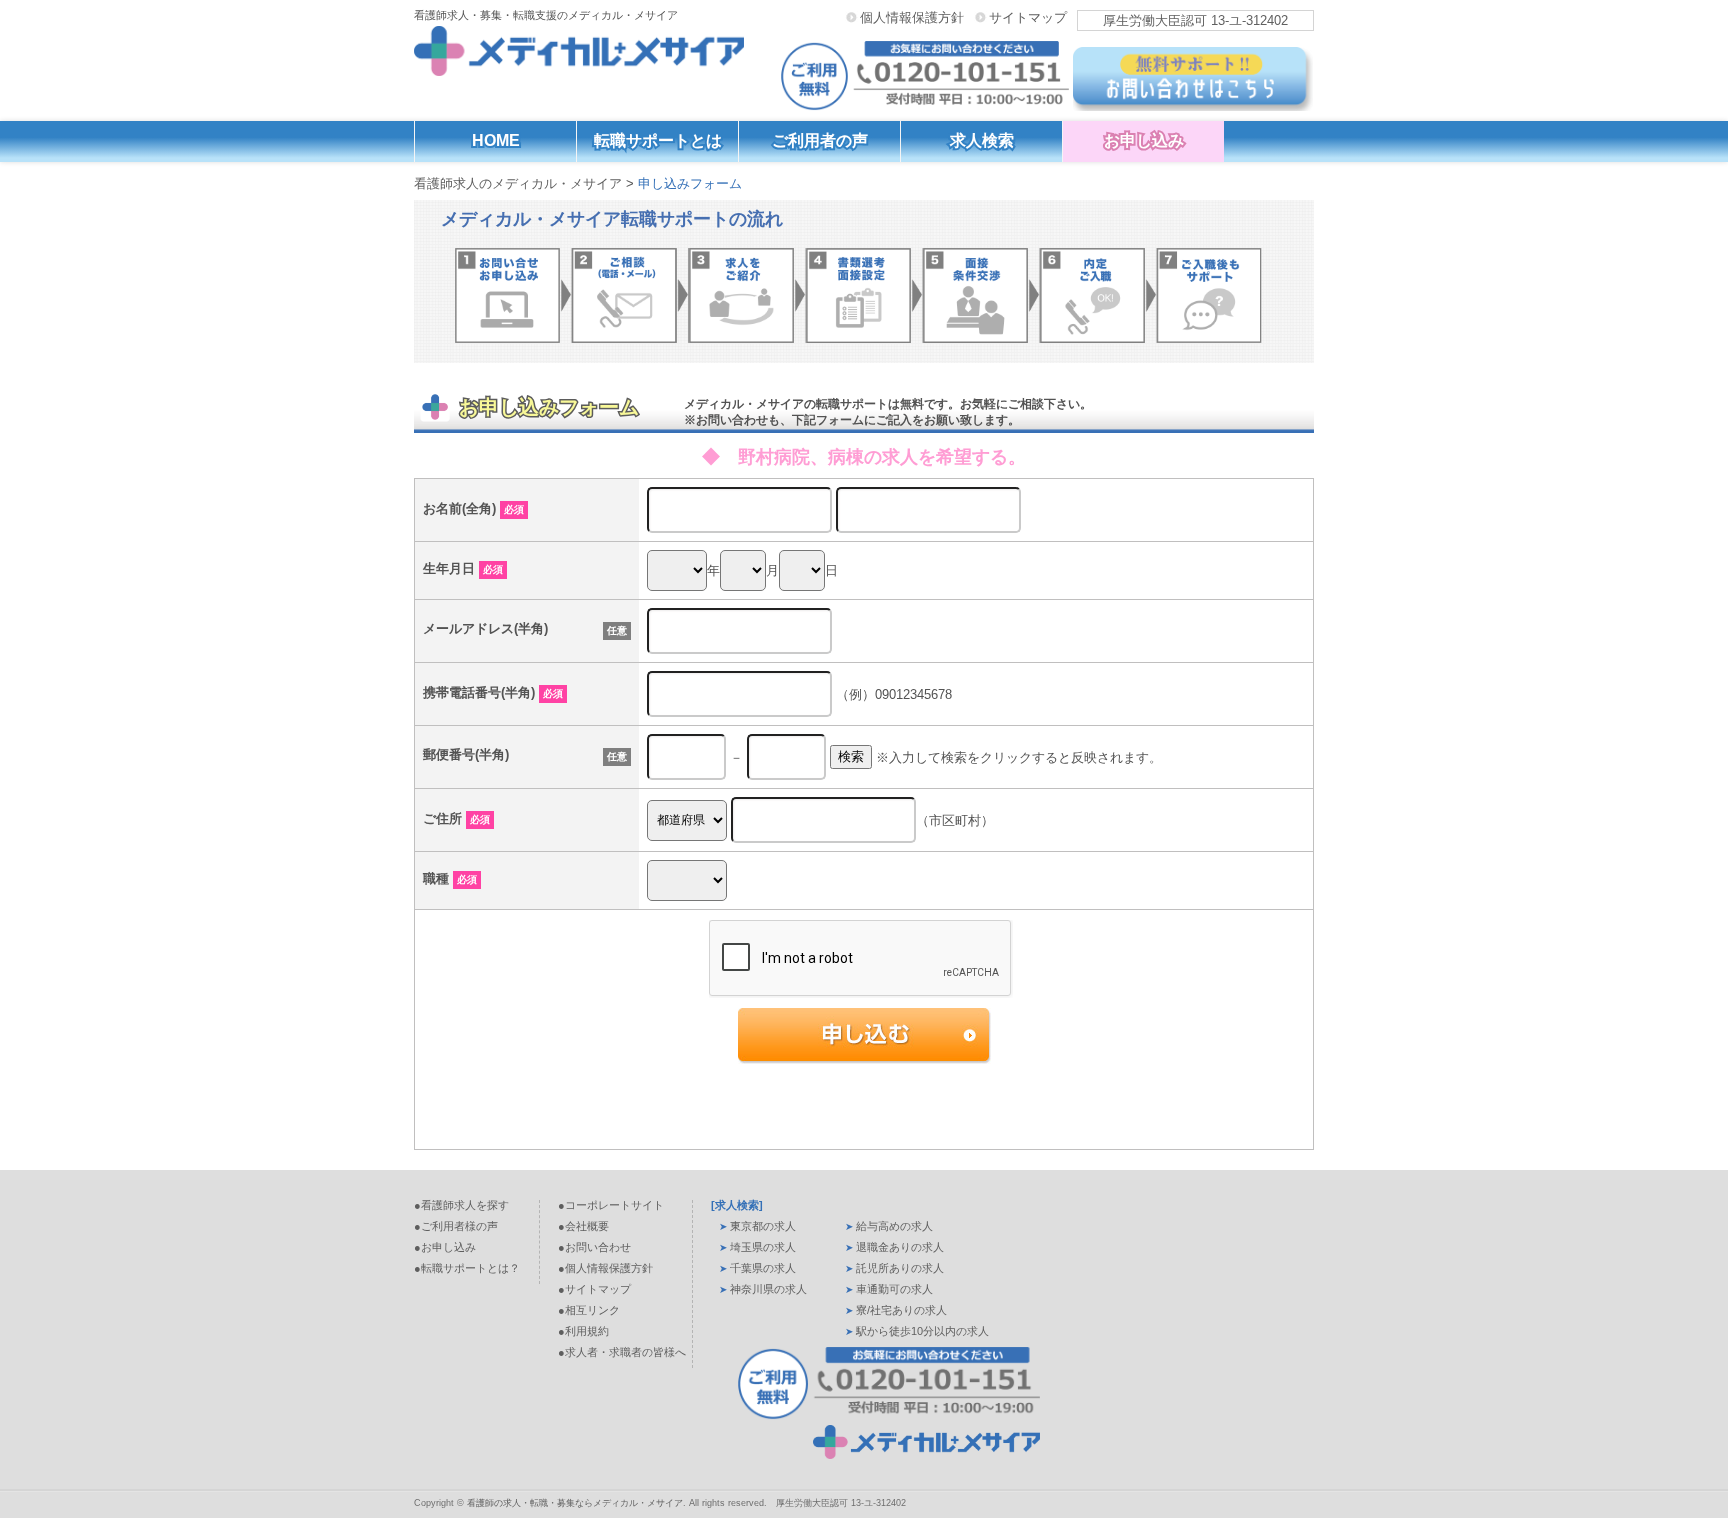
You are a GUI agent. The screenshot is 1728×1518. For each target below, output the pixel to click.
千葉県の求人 (763, 1268)
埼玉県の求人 (763, 1247)
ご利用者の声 (820, 140)
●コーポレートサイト (611, 1205)
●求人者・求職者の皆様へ (622, 1352)
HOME (496, 140)
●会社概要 (583, 1226)
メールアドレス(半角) (485, 628)
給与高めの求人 (894, 1226)
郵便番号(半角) (466, 754)
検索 (851, 756)
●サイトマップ (594, 1289)
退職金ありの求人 (900, 1247)
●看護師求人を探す (461, 1205)
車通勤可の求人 (894, 1289)
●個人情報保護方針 (605, 1268)
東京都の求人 (763, 1226)
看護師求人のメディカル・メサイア (518, 183)
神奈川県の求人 (768, 1289)
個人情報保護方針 (912, 17)
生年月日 (463, 568)
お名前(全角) (473, 508)
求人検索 (982, 140)
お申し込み (1144, 140)
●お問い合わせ (594, 1247)
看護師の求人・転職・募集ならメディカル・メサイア (575, 1503)
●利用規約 (583, 1331)
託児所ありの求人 (900, 1268)
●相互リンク (589, 1310)
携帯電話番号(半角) (493, 692)
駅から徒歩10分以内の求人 (922, 1331)
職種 (450, 878)
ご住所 (456, 818)
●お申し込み (445, 1247)
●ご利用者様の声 (456, 1226)
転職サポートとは (658, 140)
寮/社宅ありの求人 (901, 1310)
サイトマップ (1028, 17)
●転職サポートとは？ (467, 1268)
